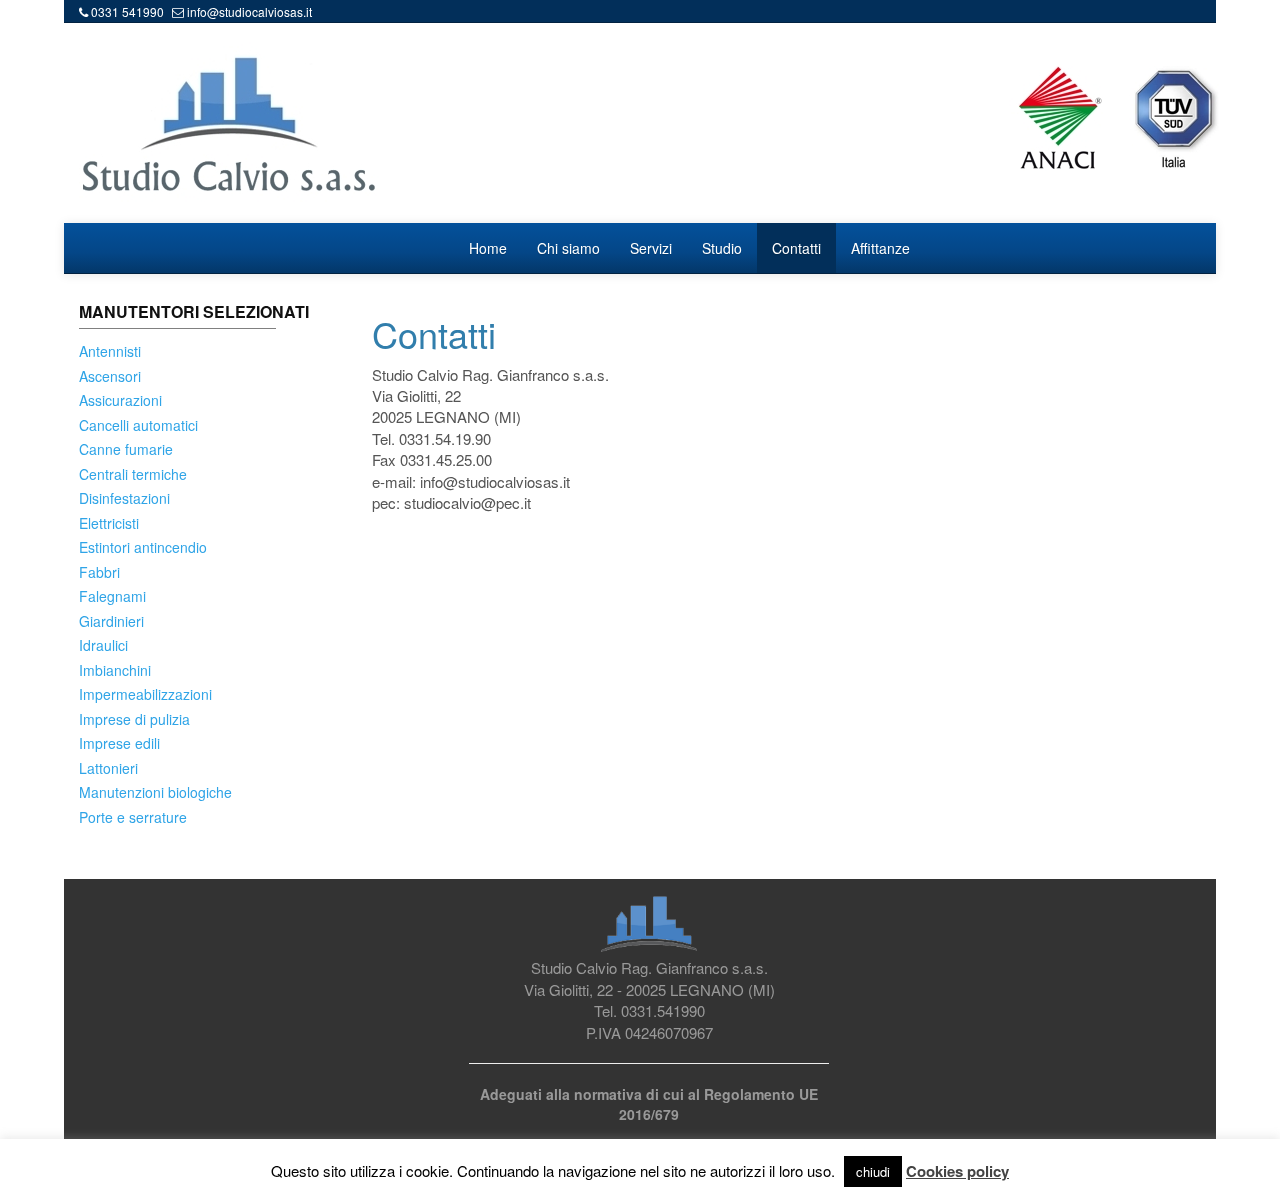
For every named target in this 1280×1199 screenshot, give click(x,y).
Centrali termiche (133, 474)
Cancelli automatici (138, 425)
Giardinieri (111, 621)
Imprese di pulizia (134, 719)
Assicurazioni (120, 400)
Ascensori (110, 376)
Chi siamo (568, 248)
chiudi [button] (873, 1171)
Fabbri (99, 572)
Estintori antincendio (143, 547)
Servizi (651, 248)
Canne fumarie (126, 449)
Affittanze (880, 248)
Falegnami (112, 596)
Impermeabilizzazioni (145, 694)
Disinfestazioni (124, 498)
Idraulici (103, 645)
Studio (722, 248)
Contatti (796, 248)
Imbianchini (115, 670)
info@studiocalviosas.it (249, 11)
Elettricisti (109, 523)
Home (488, 248)
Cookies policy (957, 1171)
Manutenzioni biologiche (155, 792)
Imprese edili (119, 743)
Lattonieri (108, 768)
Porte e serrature (133, 817)
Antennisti (110, 351)
